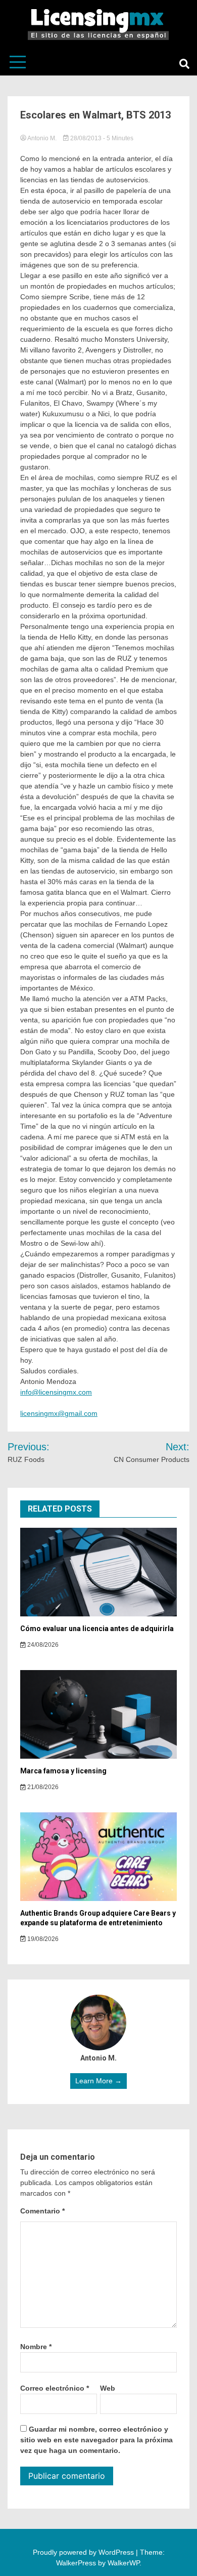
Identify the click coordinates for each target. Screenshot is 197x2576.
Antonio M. (42, 138)
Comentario (42, 2211)
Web (108, 2388)
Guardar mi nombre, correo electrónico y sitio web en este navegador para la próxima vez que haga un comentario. (96, 2440)
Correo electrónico (55, 2388)
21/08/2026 (42, 1787)
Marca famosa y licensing (63, 1771)
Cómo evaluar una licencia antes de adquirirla (97, 1629)
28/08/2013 (86, 138)
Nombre (36, 2347)
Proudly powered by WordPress (84, 2552)
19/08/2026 (42, 1939)
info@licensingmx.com (56, 1392)
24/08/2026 (42, 1645)
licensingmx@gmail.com (59, 1413)
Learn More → (98, 2081)
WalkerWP (124, 2563)
